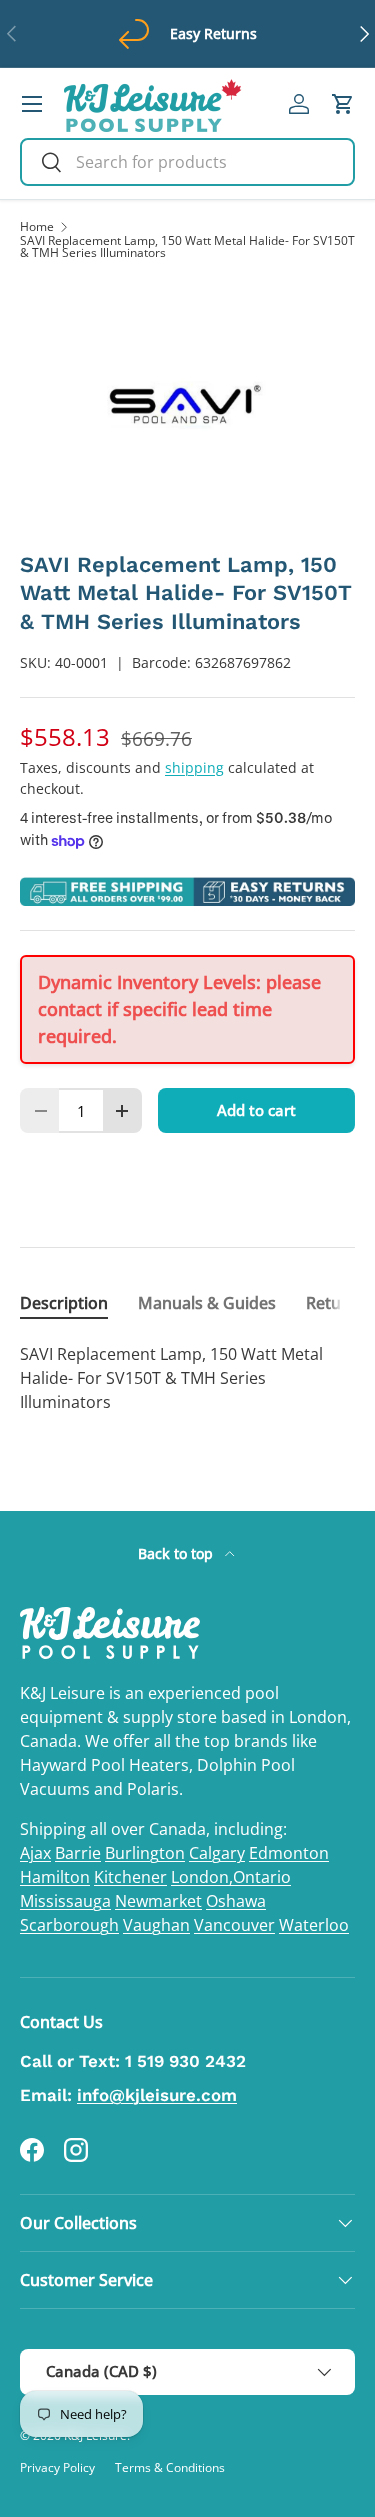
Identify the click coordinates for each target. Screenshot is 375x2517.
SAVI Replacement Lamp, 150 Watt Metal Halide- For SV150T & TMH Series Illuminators (187, 247)
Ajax (35, 1853)
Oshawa (236, 1901)
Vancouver (234, 1925)
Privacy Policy (57, 2467)
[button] (343, 104)
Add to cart (256, 1110)
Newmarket (158, 1901)
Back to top (177, 1553)
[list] (187, 405)
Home (37, 227)
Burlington (145, 1853)
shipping (194, 767)
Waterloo (314, 1925)
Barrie (78, 1853)
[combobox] (187, 162)
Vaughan (156, 1925)
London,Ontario (231, 1877)
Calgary (217, 1853)
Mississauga (65, 1901)
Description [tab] (64, 1303)
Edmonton (289, 1853)
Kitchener (130, 1877)
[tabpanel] (187, 1378)
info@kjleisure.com (157, 2095)
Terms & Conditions (170, 2467)
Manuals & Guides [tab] (207, 1303)
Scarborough (69, 1925)
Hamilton (55, 1877)
